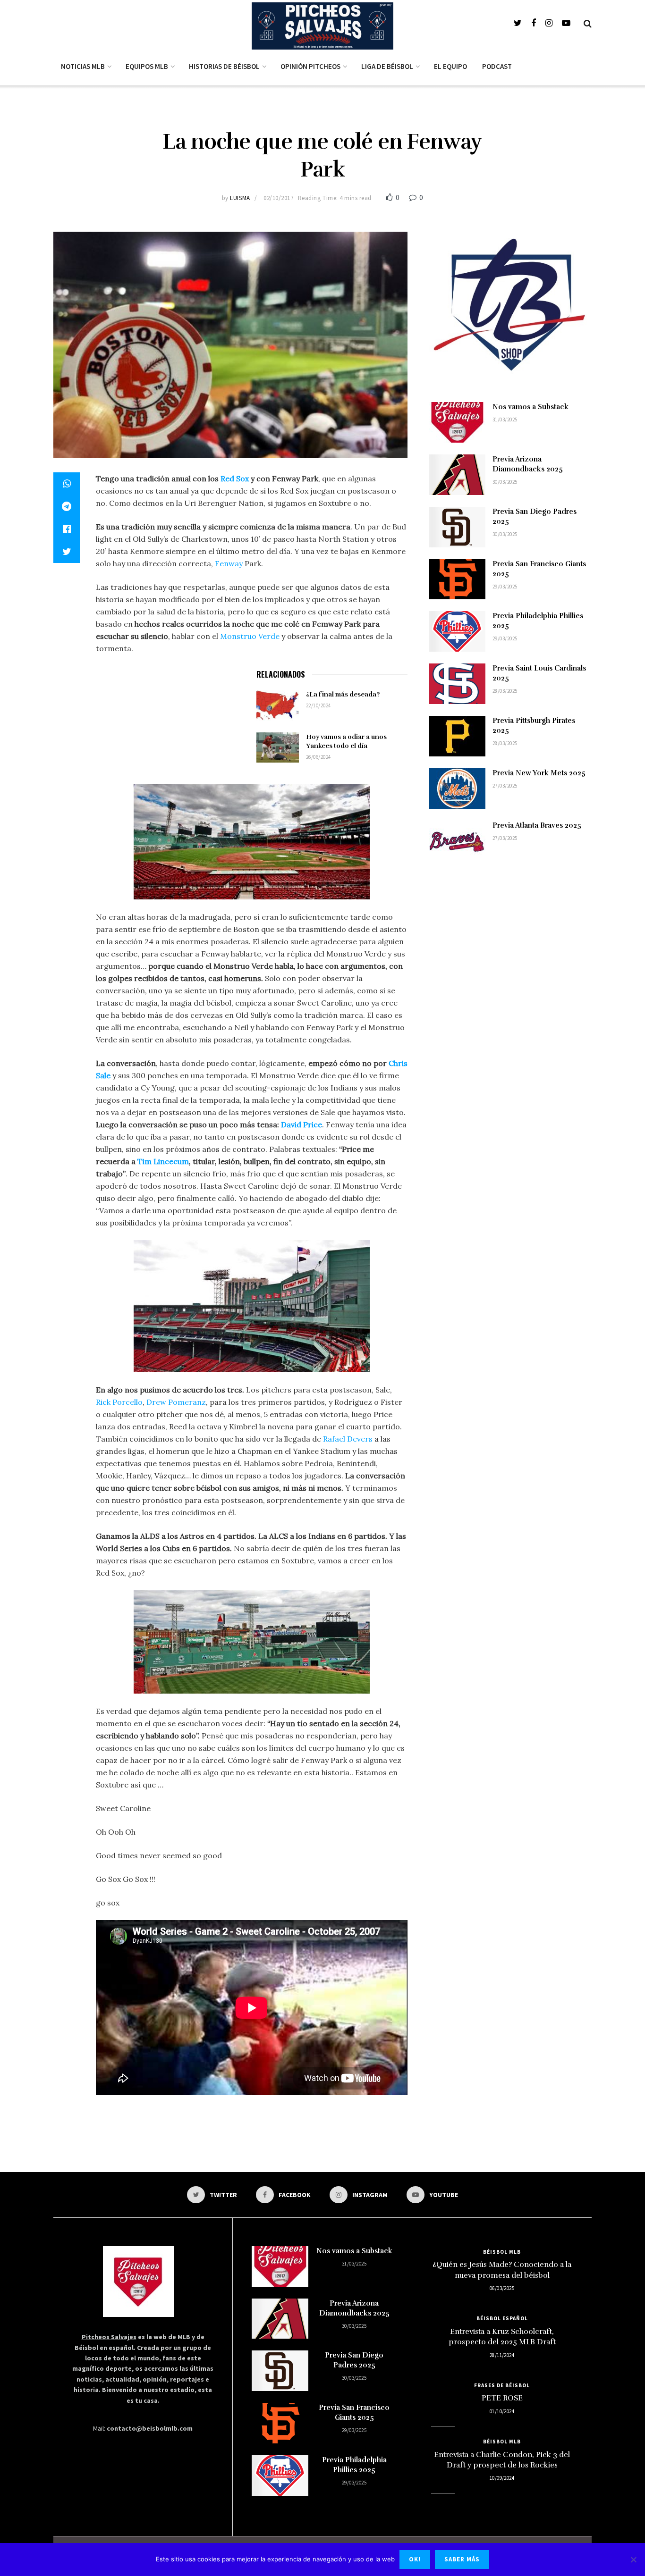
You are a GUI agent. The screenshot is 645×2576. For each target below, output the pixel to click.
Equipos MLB (147, 66)
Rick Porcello (119, 1402)
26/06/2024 (318, 757)
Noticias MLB (83, 66)
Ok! (415, 2559)
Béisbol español (502, 2318)
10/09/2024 (502, 2478)
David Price (301, 1124)
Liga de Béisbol (387, 66)
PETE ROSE (502, 2398)
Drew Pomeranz (176, 1402)
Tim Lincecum (163, 1161)
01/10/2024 (502, 2411)
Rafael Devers (348, 1439)
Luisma (240, 198)
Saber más (462, 2559)
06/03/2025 (502, 2288)
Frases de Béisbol (502, 2385)
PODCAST (497, 66)
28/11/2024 (502, 2355)
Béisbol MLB (502, 2252)
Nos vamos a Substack (530, 407)
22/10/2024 (318, 705)
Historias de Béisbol (224, 66)
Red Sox (235, 478)
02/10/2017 (278, 198)
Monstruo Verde (250, 636)
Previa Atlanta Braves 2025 (537, 825)
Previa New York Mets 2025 (539, 773)
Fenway (229, 563)
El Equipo (450, 66)
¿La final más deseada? (343, 694)
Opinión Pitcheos (310, 66)
